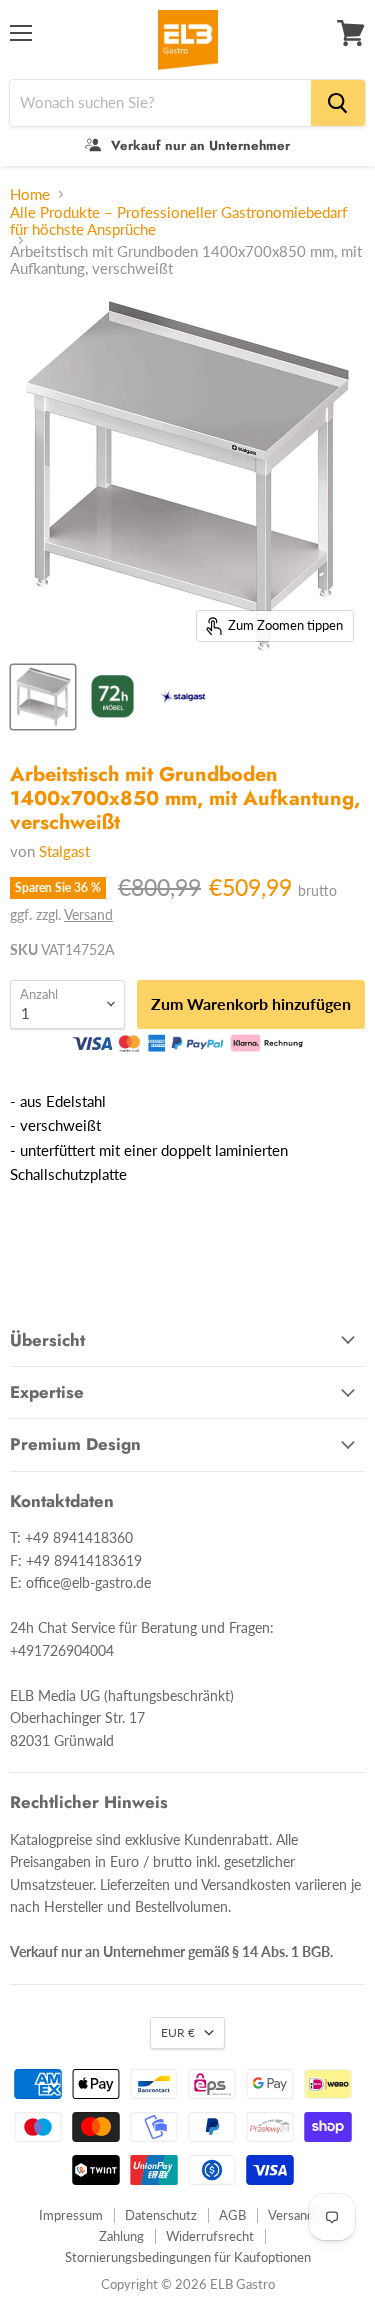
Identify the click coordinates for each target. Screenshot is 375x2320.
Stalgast (64, 851)
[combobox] (160, 103)
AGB (232, 2215)
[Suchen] (338, 103)
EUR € (178, 2032)
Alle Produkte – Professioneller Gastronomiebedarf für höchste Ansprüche (178, 221)
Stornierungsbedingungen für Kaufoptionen (188, 2257)
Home (30, 194)
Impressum (71, 2215)
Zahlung (121, 2236)
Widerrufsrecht (210, 2236)
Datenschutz (161, 2215)
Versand (88, 914)
